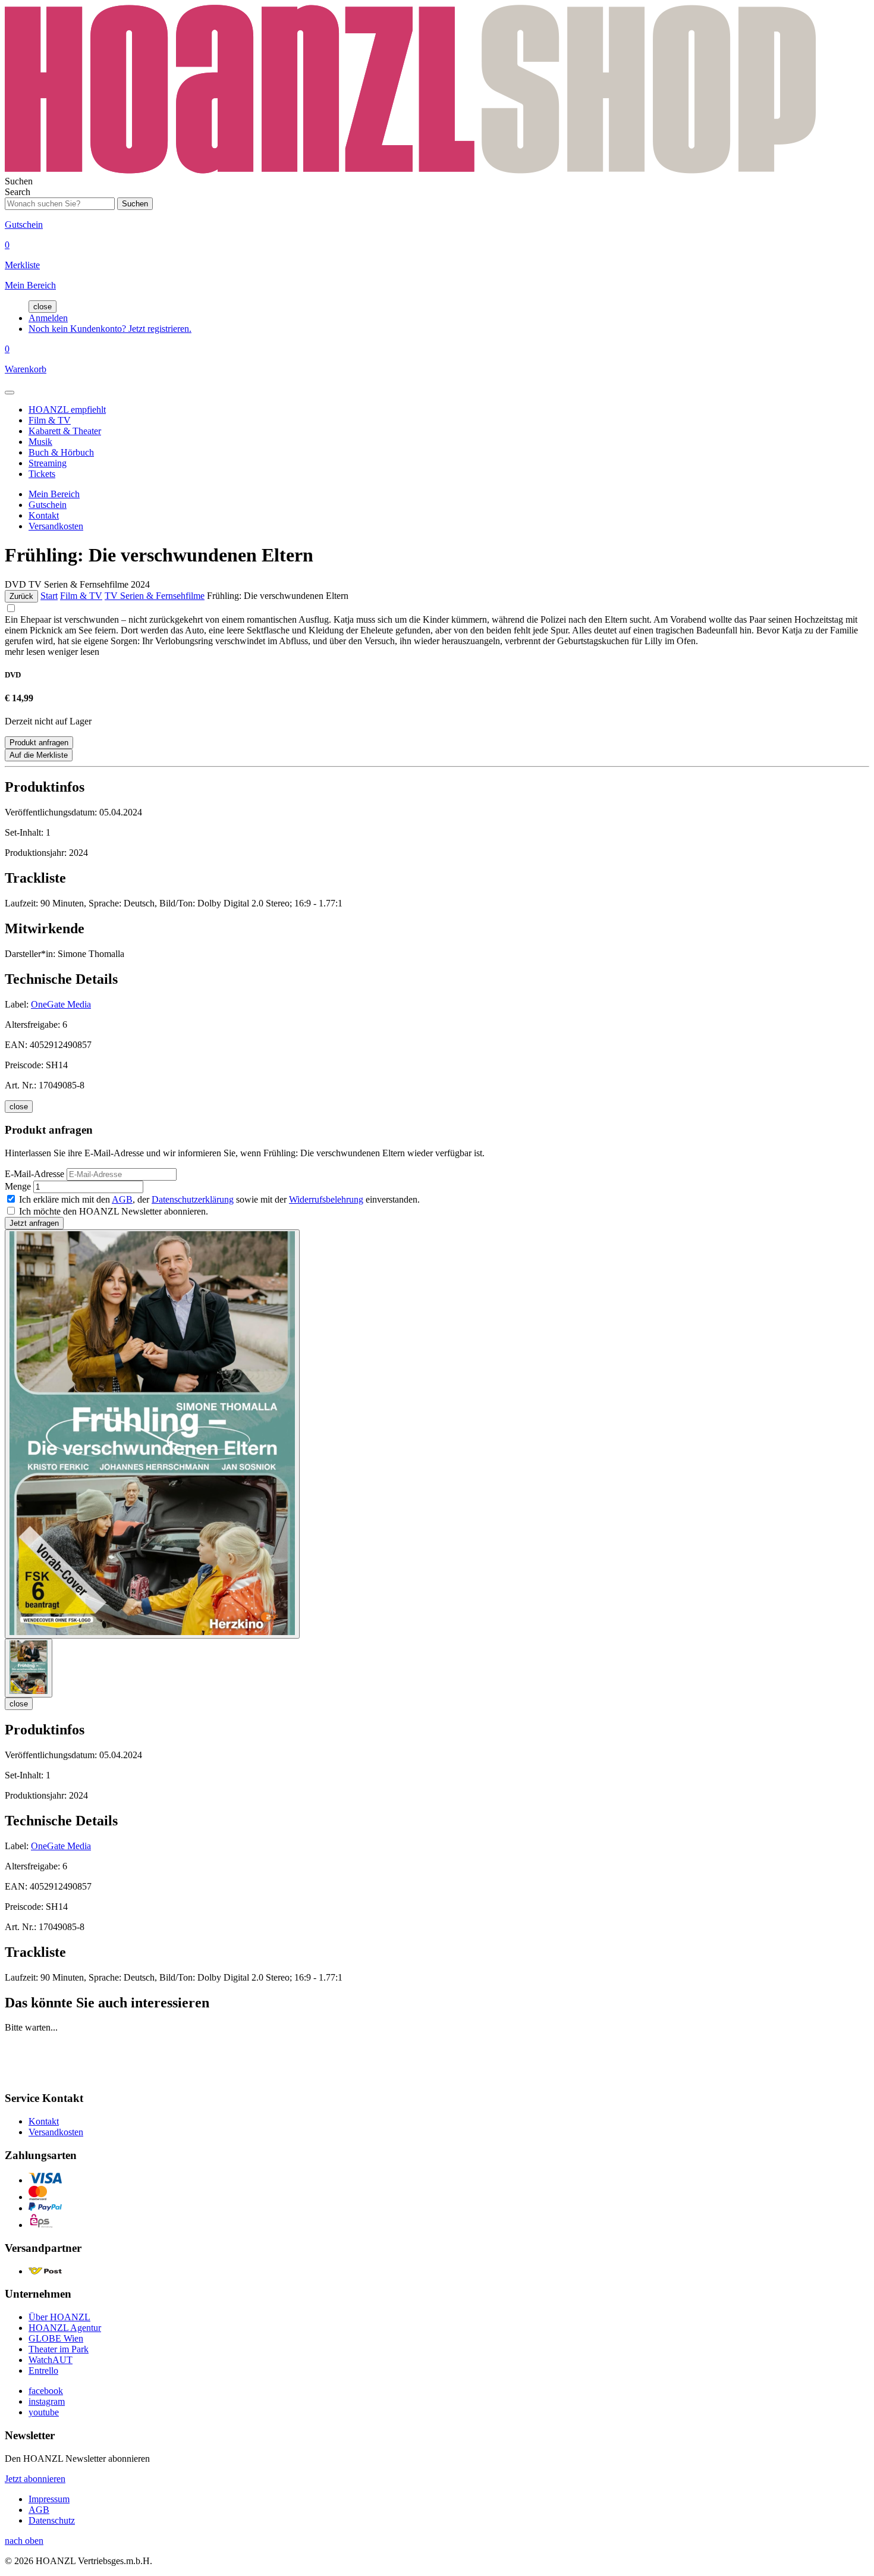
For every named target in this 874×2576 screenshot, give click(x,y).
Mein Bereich (54, 494)
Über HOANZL (59, 2317)
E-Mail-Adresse (34, 1174)
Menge (18, 1186)
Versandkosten (56, 526)
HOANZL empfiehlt (67, 410)
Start (49, 596)
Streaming (48, 463)
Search (18, 192)
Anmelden (48, 318)
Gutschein (48, 505)
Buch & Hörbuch (61, 452)
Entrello (43, 2371)
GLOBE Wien (56, 2338)
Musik (40, 442)
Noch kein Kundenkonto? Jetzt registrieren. (110, 329)
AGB (122, 1199)
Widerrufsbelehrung (326, 1199)
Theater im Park (59, 2349)
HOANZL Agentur (65, 2328)
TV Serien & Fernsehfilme (155, 596)
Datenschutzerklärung (193, 1199)
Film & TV (50, 420)
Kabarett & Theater (65, 431)
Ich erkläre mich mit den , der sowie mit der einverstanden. (219, 1199)
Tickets (42, 474)
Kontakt (44, 515)
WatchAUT (51, 2360)
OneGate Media (61, 1004)
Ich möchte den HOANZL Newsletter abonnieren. (114, 1211)
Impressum (49, 2499)
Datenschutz (52, 2520)
